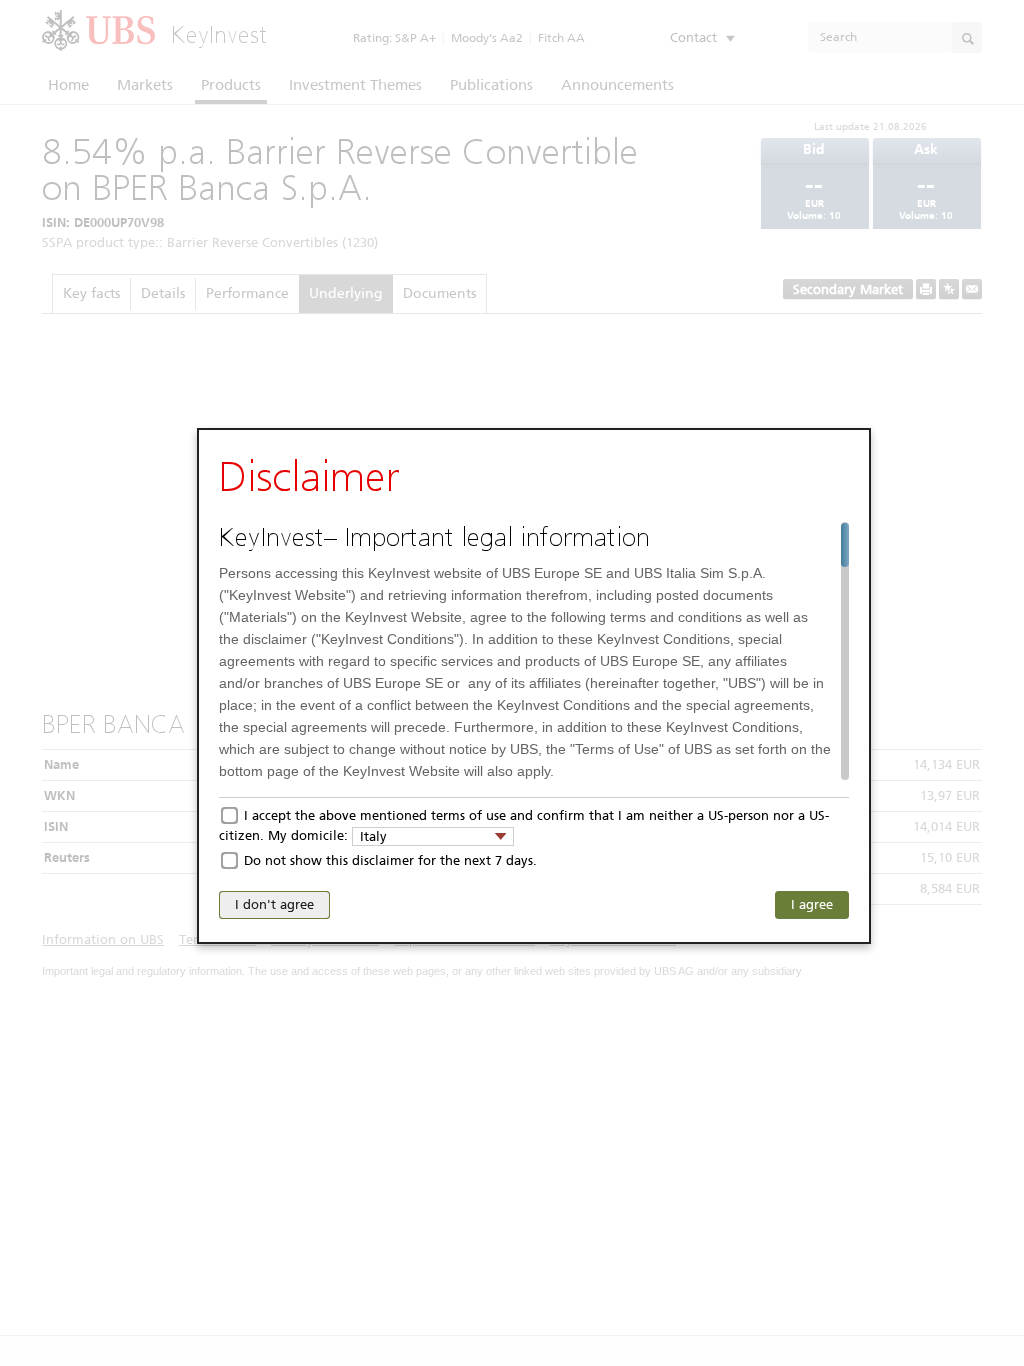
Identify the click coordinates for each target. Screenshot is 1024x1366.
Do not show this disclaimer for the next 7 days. (390, 860)
